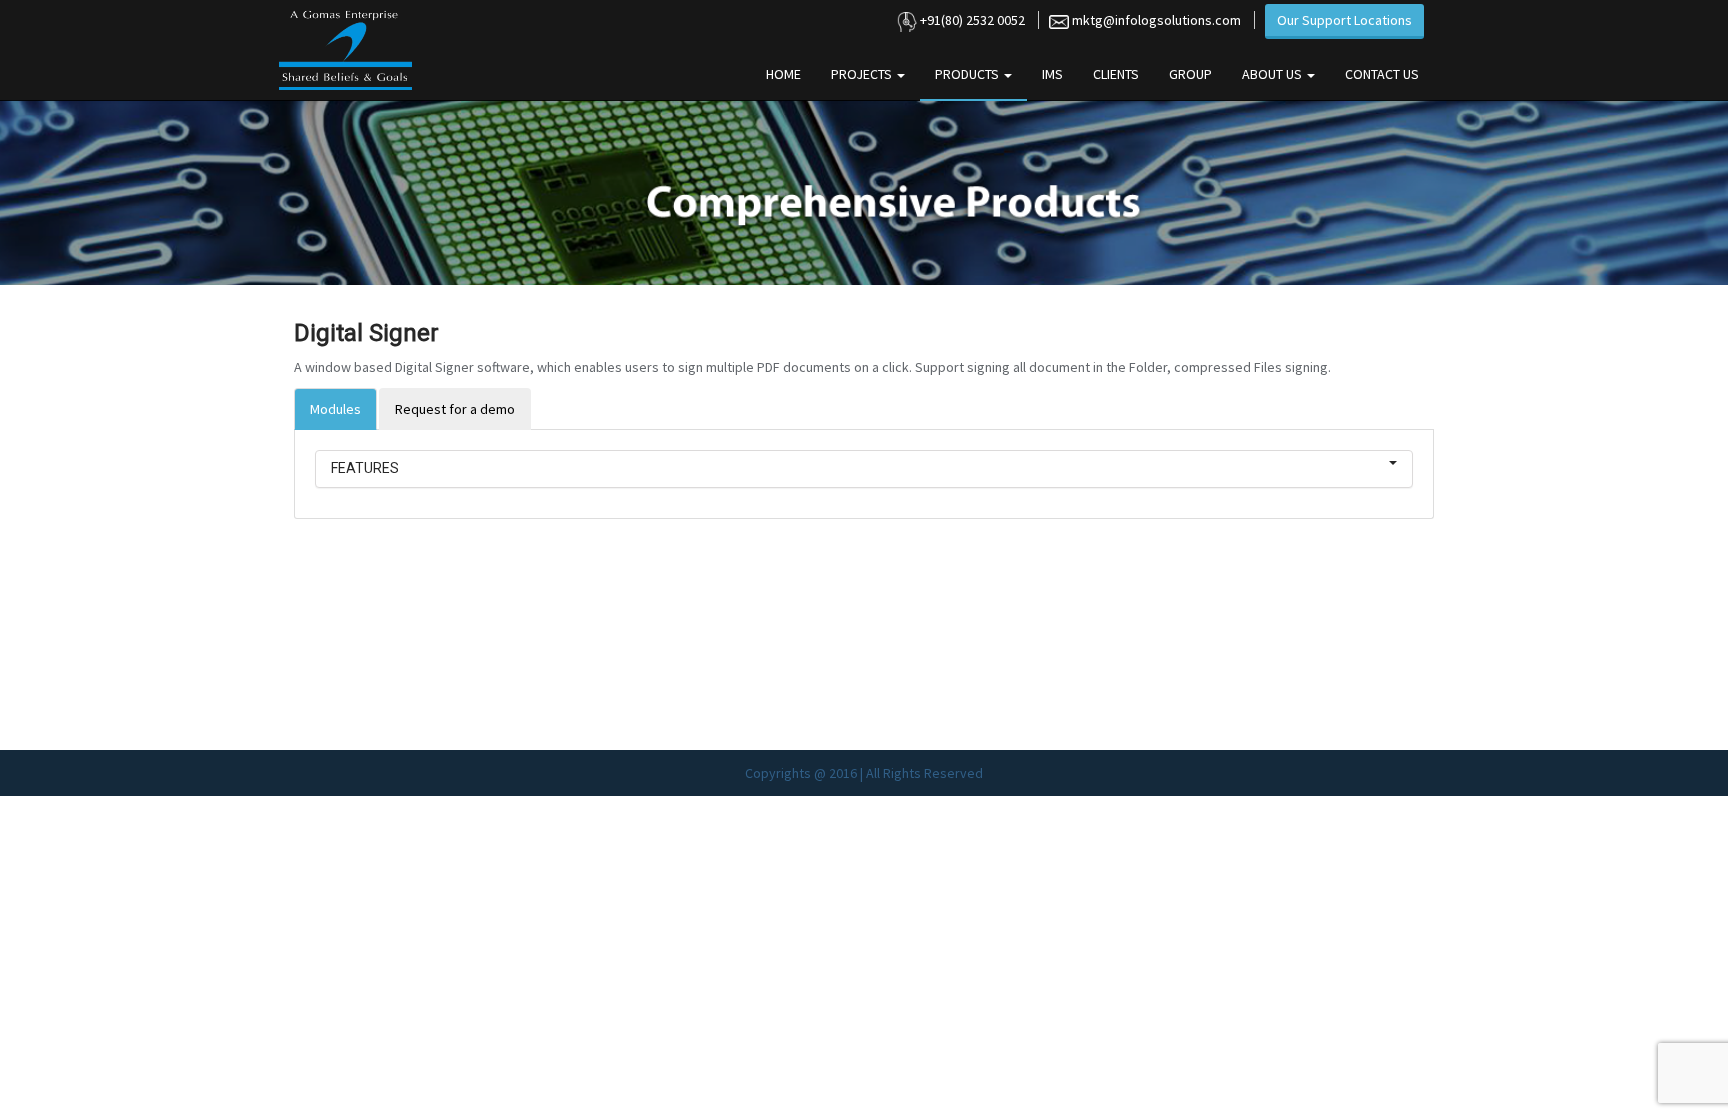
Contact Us (1382, 74)
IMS (1052, 74)
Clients (1116, 74)
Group (1190, 74)
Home (783, 74)
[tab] (864, 468)
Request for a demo (455, 409)
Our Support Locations (1344, 20)
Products (968, 74)
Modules (335, 409)
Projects (863, 74)
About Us (1273, 74)
